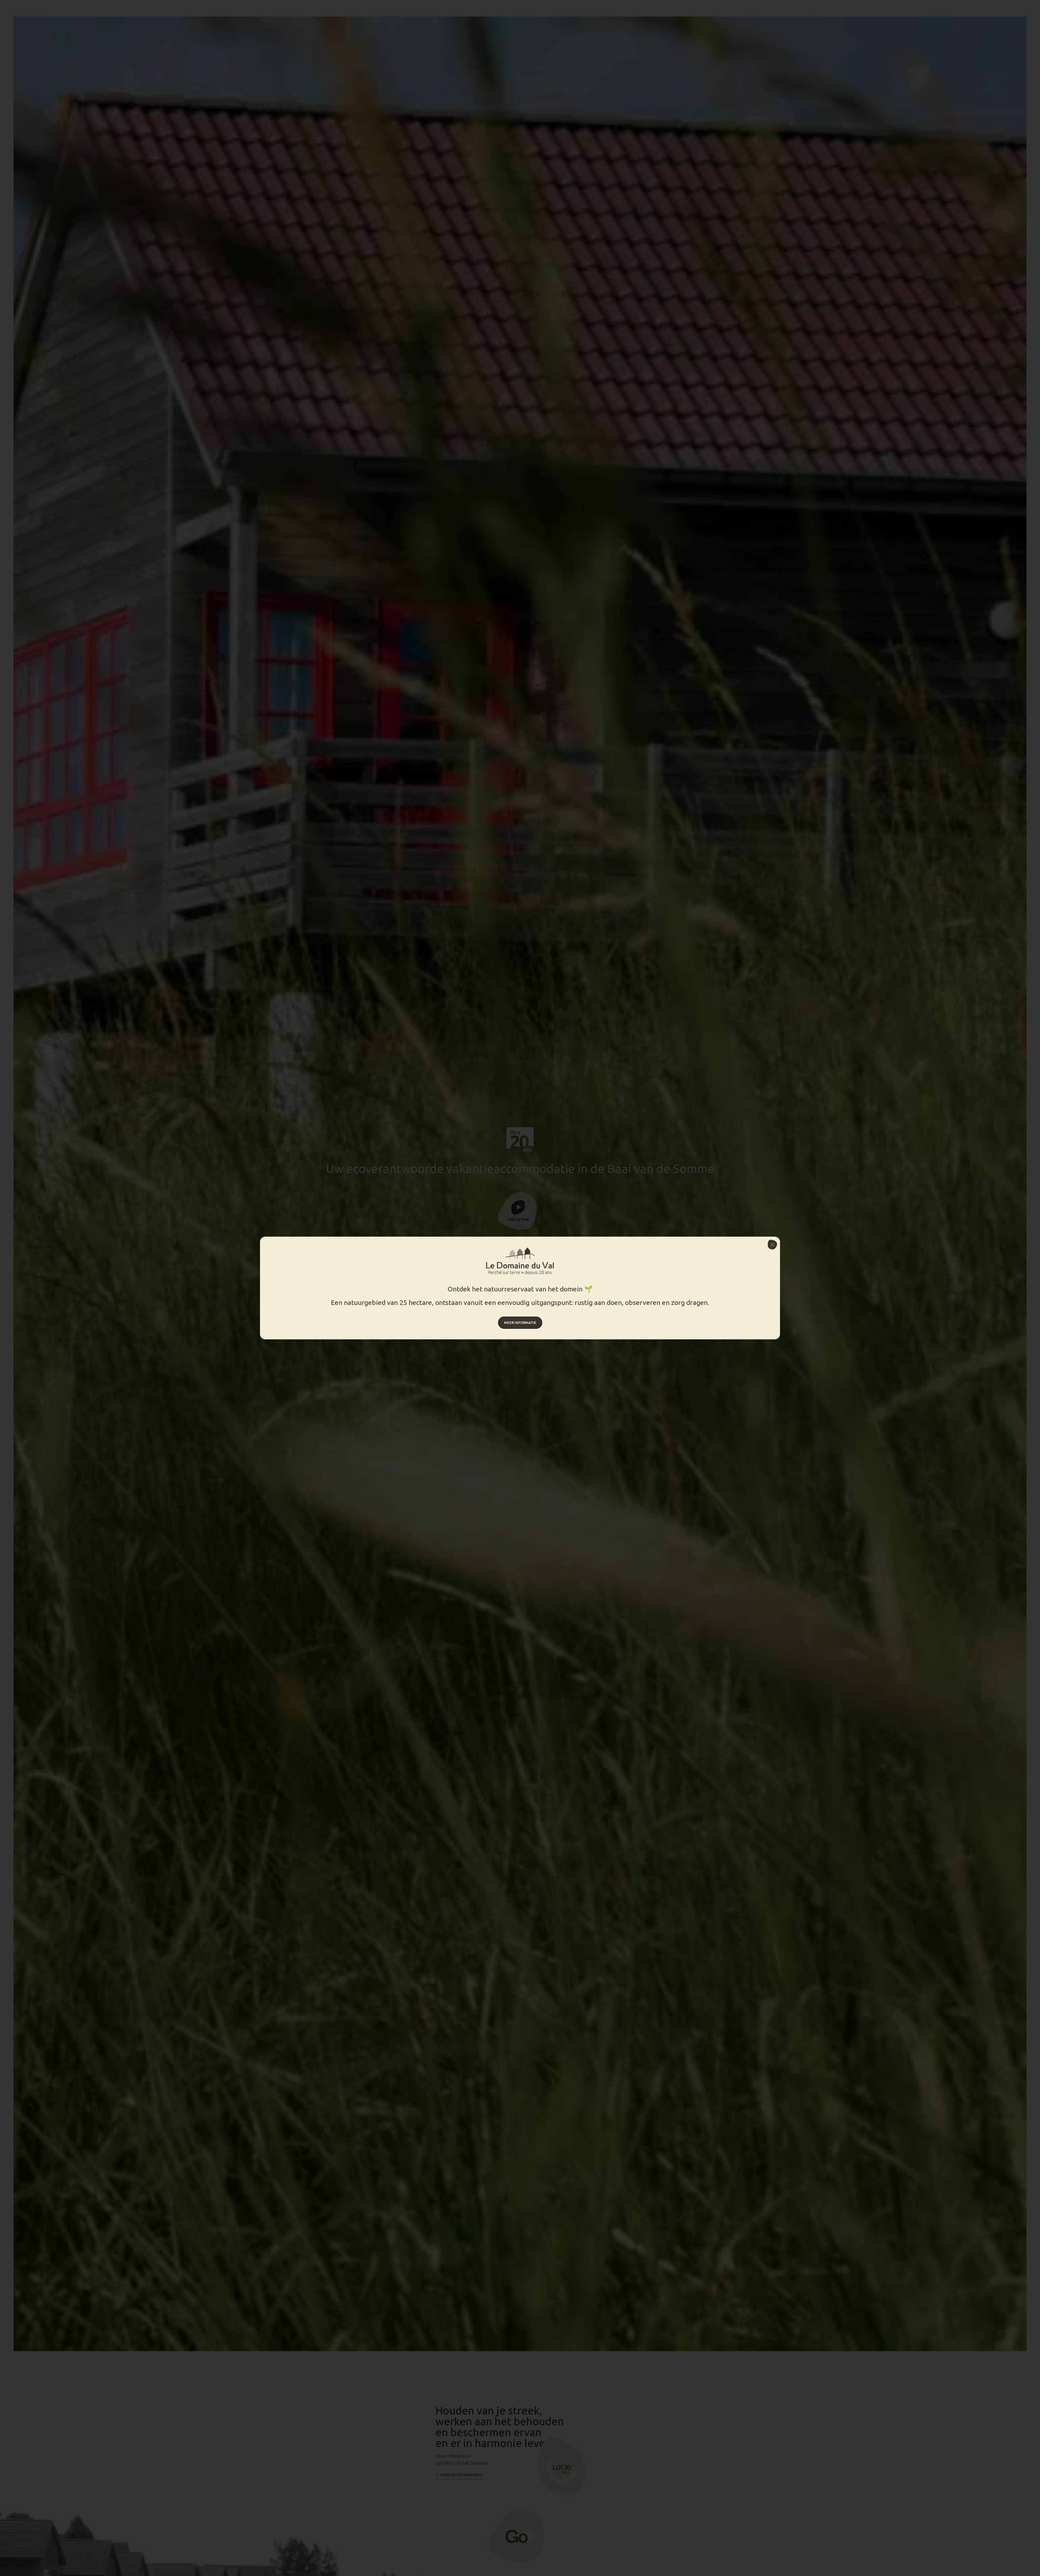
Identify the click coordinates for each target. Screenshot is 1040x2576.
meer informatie (520, 1323)
